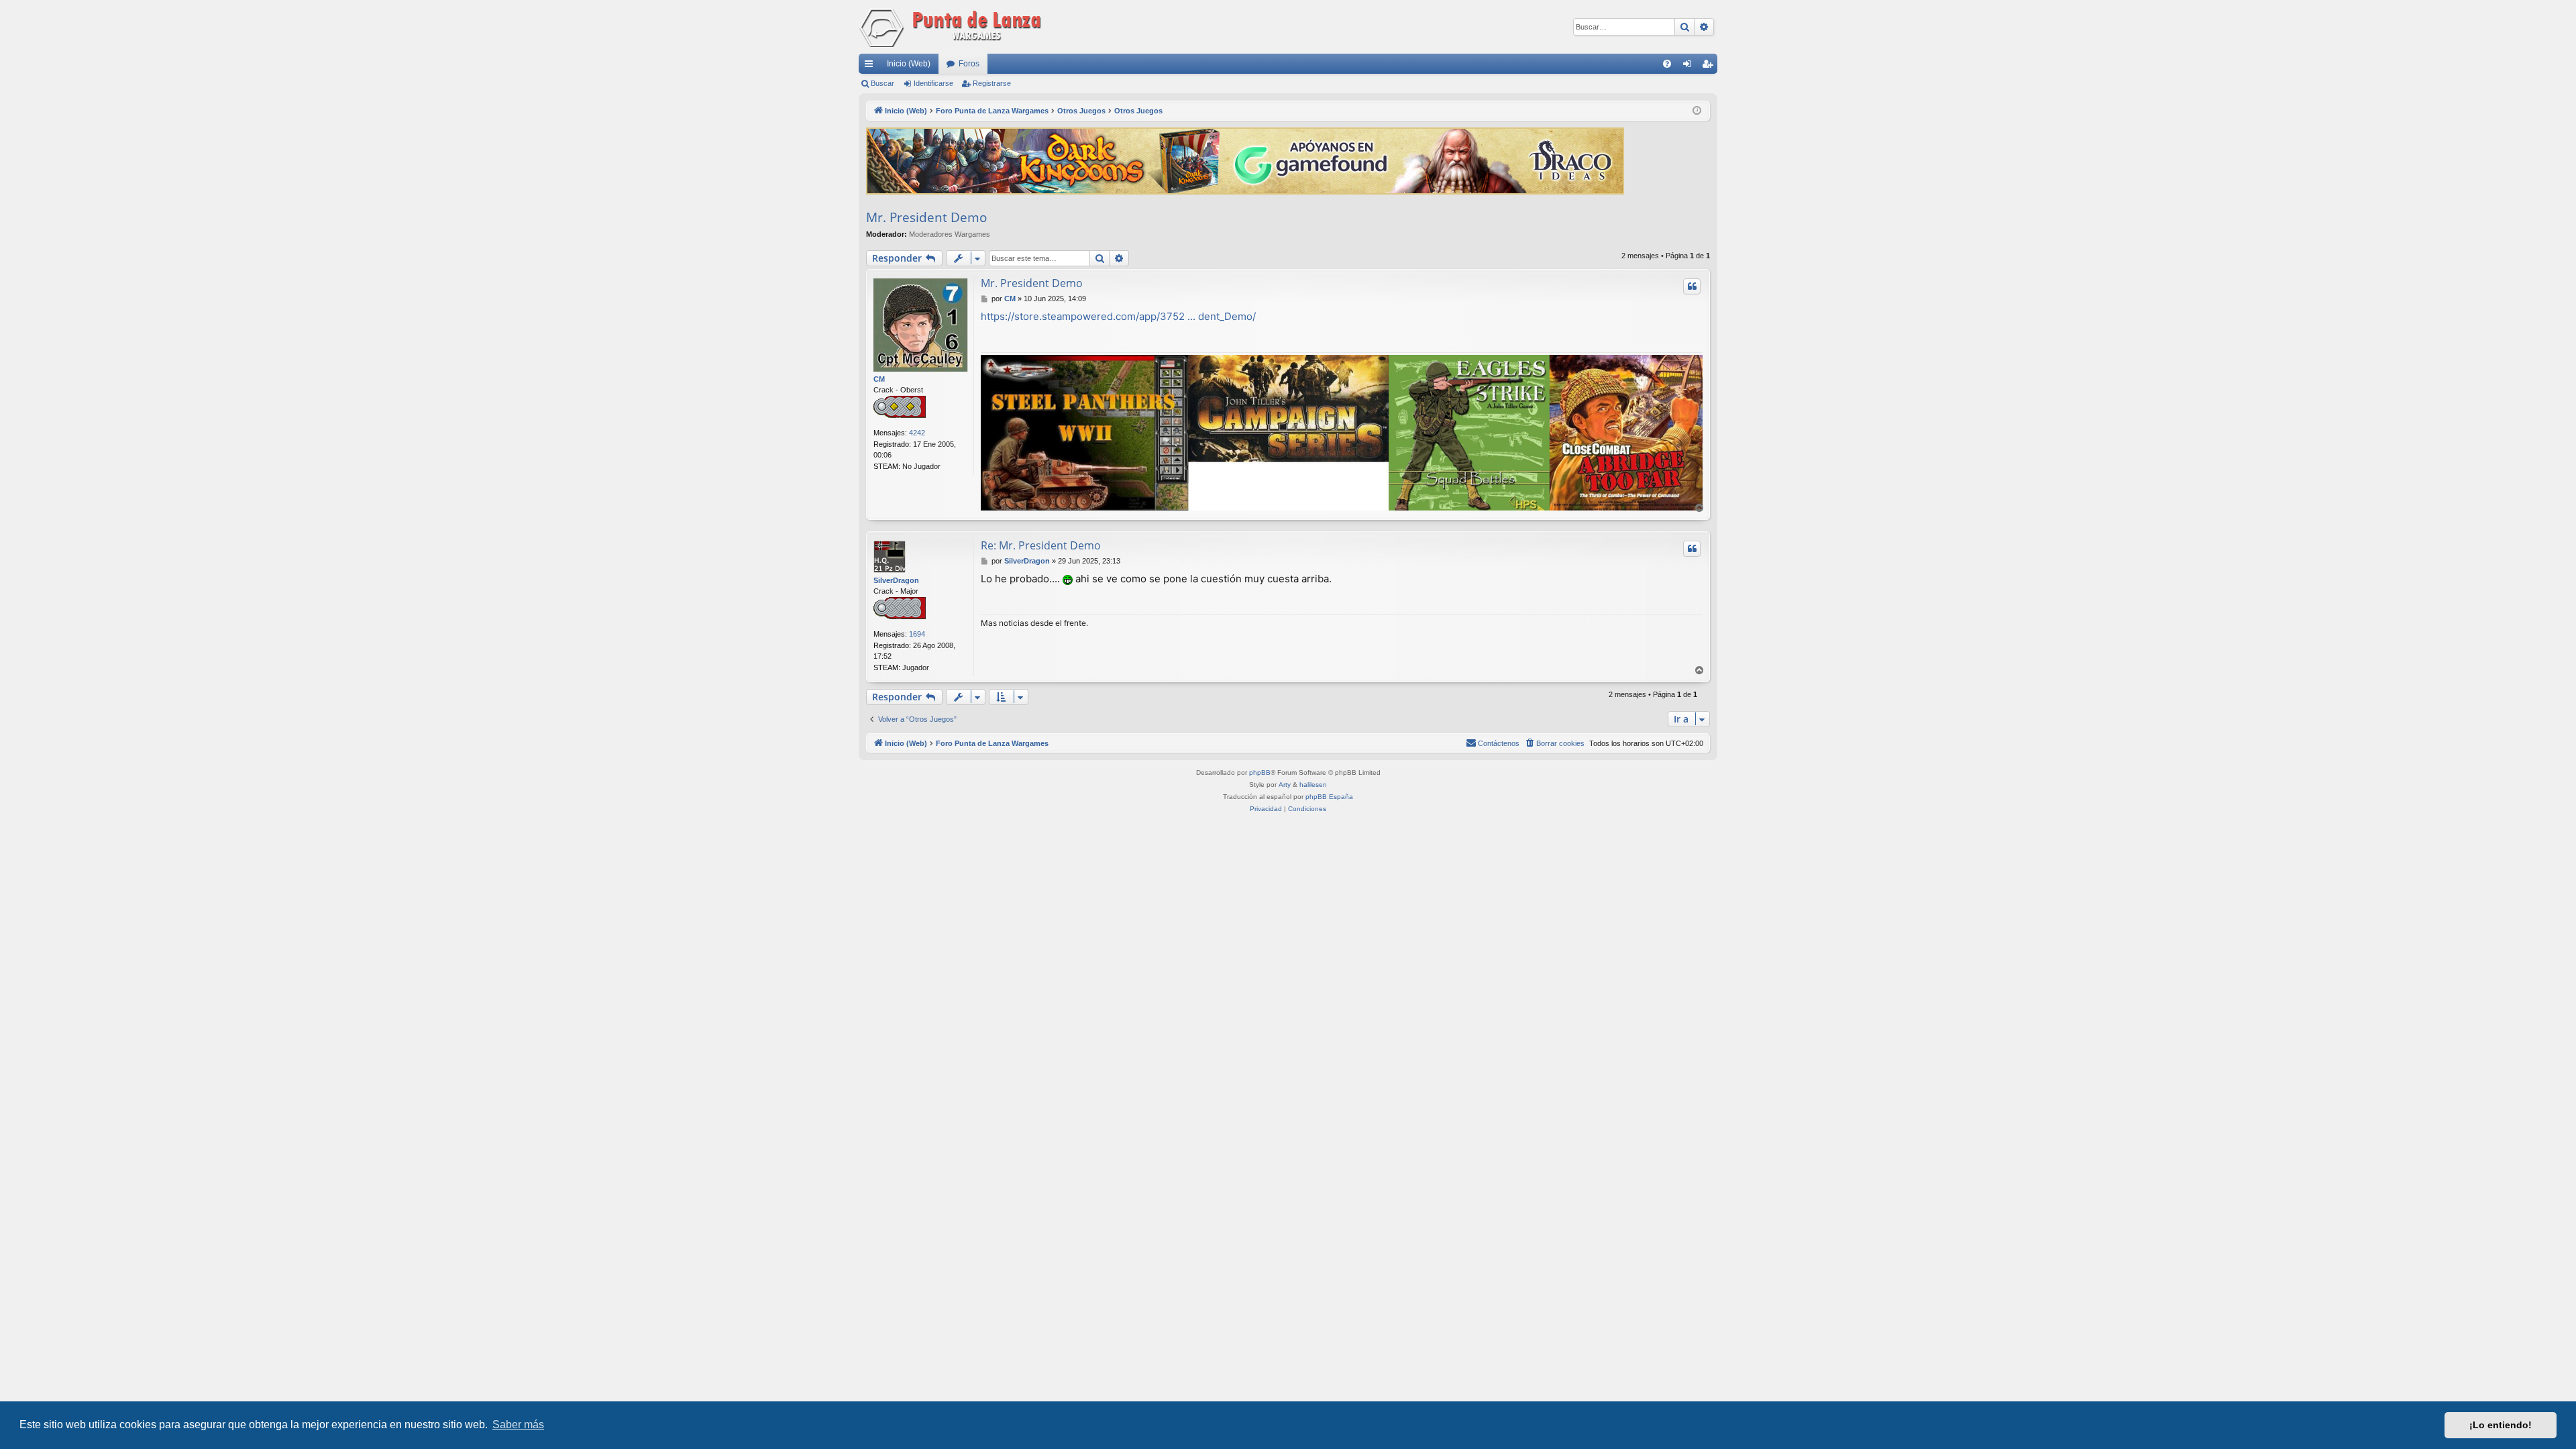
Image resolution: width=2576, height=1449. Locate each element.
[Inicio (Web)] (953, 27)
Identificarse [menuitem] (1690, 66)
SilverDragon (896, 580)
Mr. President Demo (926, 217)
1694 (917, 634)
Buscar (882, 83)
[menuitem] (1667, 64)
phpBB (1260, 772)
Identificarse (933, 83)
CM (879, 379)
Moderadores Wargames (950, 234)
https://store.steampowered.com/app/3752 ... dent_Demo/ (1118, 316)
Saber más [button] (518, 1425)
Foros (969, 64)
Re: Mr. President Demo (1041, 545)
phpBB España (1329, 797)
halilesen (1313, 785)
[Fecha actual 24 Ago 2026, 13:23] (1697, 111)
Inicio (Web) (909, 64)
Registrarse (992, 83)
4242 (917, 433)
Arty (1285, 785)
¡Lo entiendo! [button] (2501, 1425)
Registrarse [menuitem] (1710, 66)
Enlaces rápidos (871, 66)
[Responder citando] (1692, 286)
